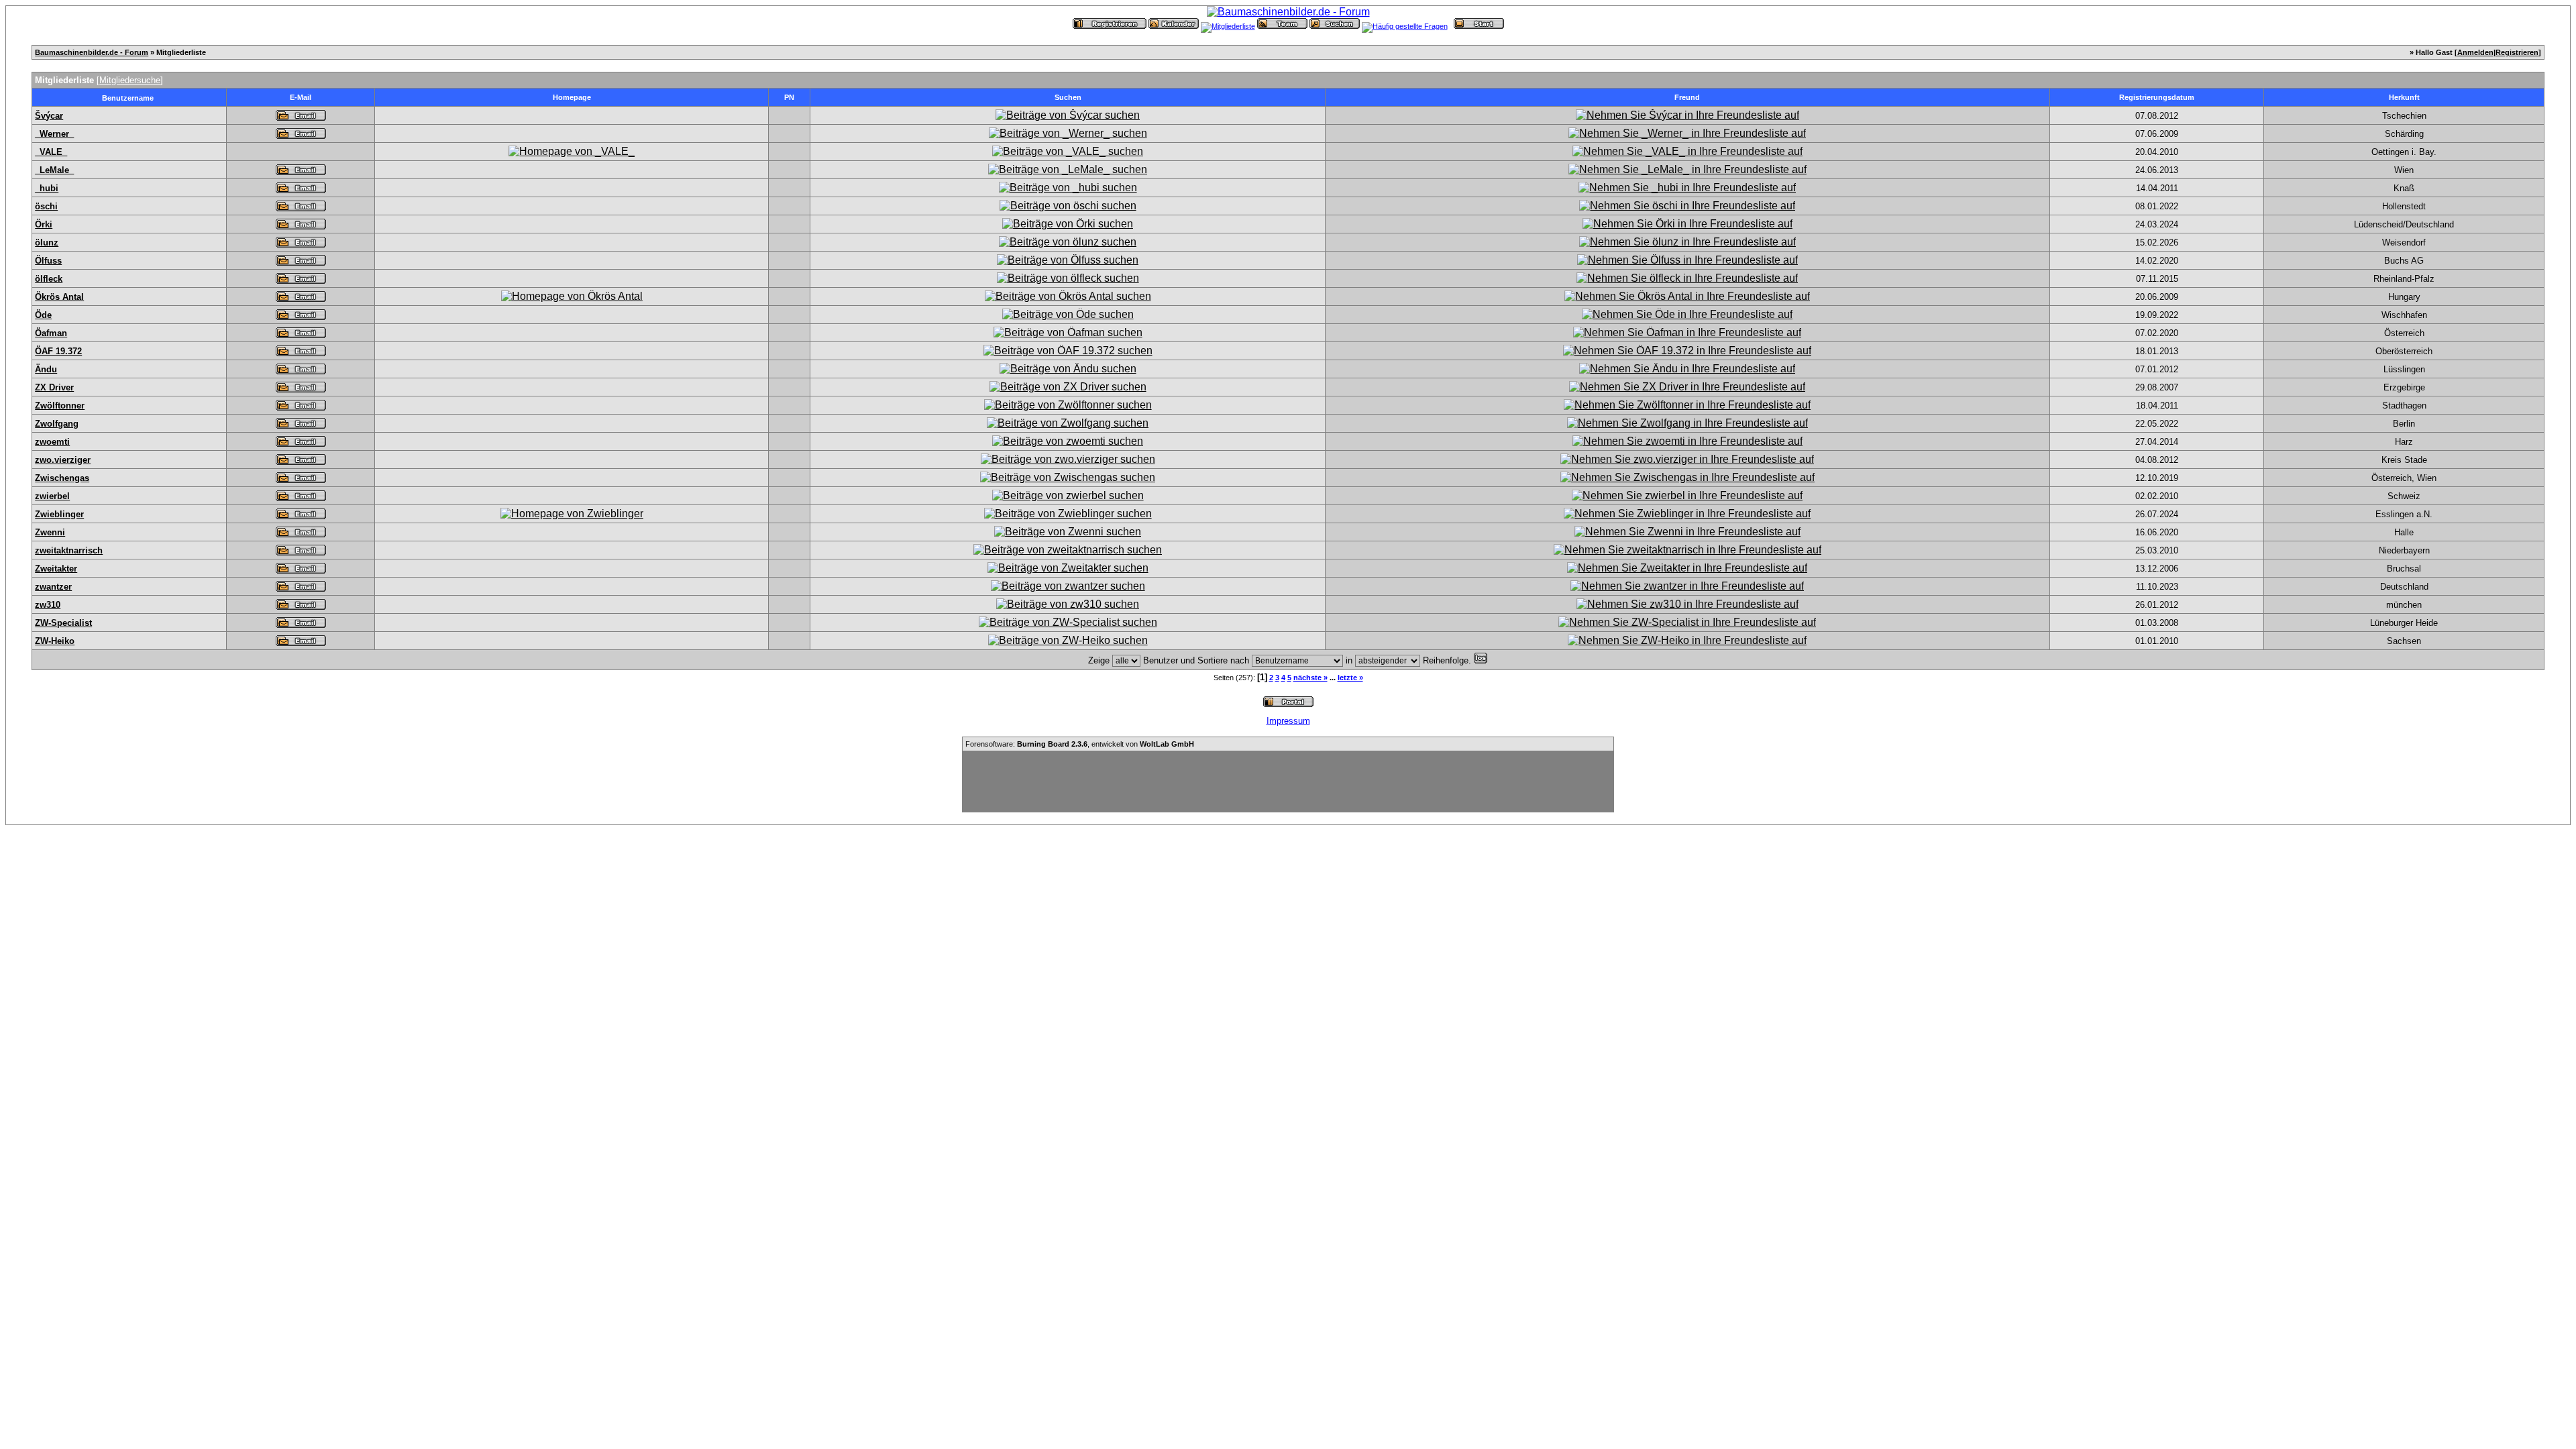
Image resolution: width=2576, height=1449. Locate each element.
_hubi (47, 188)
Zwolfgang (57, 424)
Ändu (46, 369)
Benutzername (128, 98)
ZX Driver (54, 387)
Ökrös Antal (59, 297)
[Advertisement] (1288, 782)
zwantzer (53, 587)
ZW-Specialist (63, 623)
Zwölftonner (60, 406)
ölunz (47, 243)
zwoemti (52, 442)
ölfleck (49, 279)
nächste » (1310, 678)
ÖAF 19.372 (58, 351)
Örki (44, 224)
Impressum (1288, 721)
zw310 (48, 605)
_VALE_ (51, 152)
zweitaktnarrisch (69, 550)
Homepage (572, 97)
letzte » (1350, 678)
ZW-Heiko (55, 641)
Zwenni (50, 532)
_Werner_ (54, 134)
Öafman (51, 333)
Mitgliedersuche (130, 80)
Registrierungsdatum (2157, 97)
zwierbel (52, 496)
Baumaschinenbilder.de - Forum (92, 52)
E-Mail (301, 97)
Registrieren (2517, 52)
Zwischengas (62, 478)
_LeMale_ (54, 170)
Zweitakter (56, 569)
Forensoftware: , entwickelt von (1080, 744)
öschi (46, 206)
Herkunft (2404, 97)
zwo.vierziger (63, 460)
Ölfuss (48, 261)
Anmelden (2475, 52)
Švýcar (49, 116)
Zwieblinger (59, 514)
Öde (43, 315)
